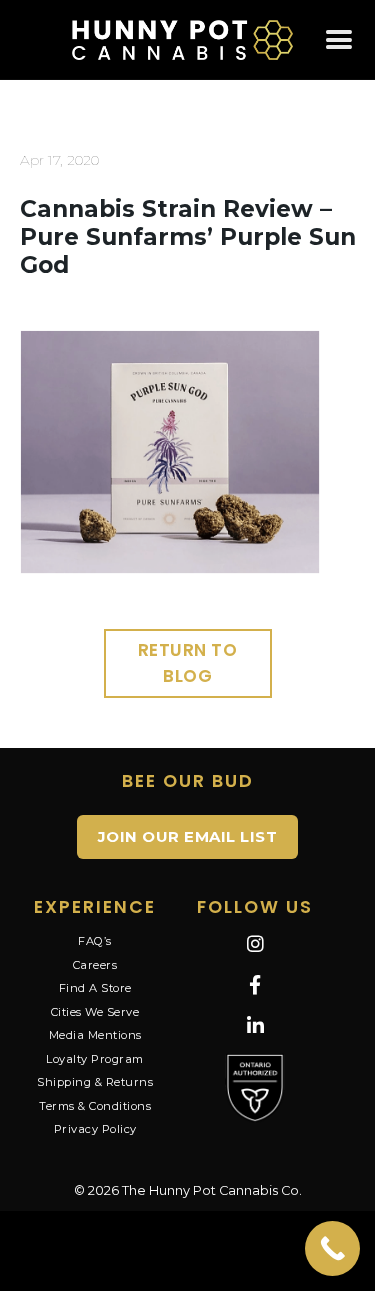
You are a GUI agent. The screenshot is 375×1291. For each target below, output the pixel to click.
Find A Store (95, 988)
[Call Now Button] (332, 1248)
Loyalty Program (95, 1059)
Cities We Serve (95, 1012)
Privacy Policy (95, 1129)
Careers (95, 965)
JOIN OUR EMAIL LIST (188, 836)
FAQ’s (95, 941)
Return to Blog (188, 663)
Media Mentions (95, 1035)
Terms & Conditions (95, 1106)
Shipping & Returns (95, 1082)
